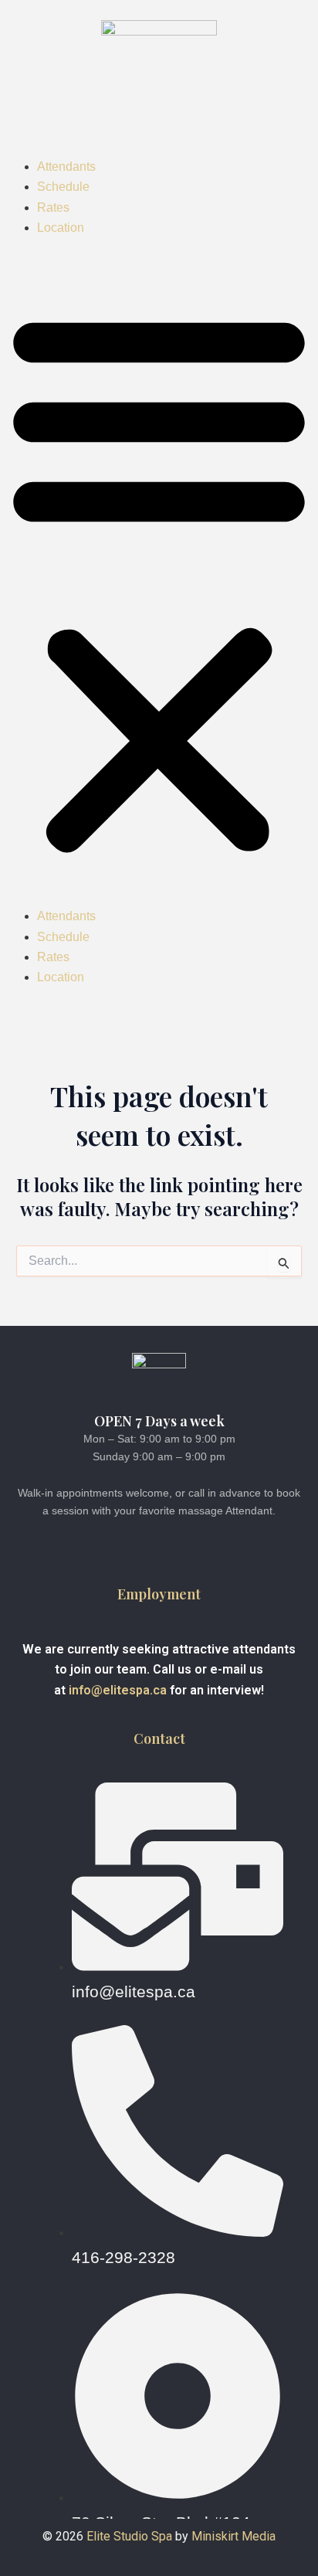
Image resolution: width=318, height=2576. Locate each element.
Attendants (66, 167)
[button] (159, 581)
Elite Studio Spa (129, 2536)
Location (61, 228)
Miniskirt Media (233, 2536)
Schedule (63, 187)
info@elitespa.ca (118, 1690)
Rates (53, 207)
